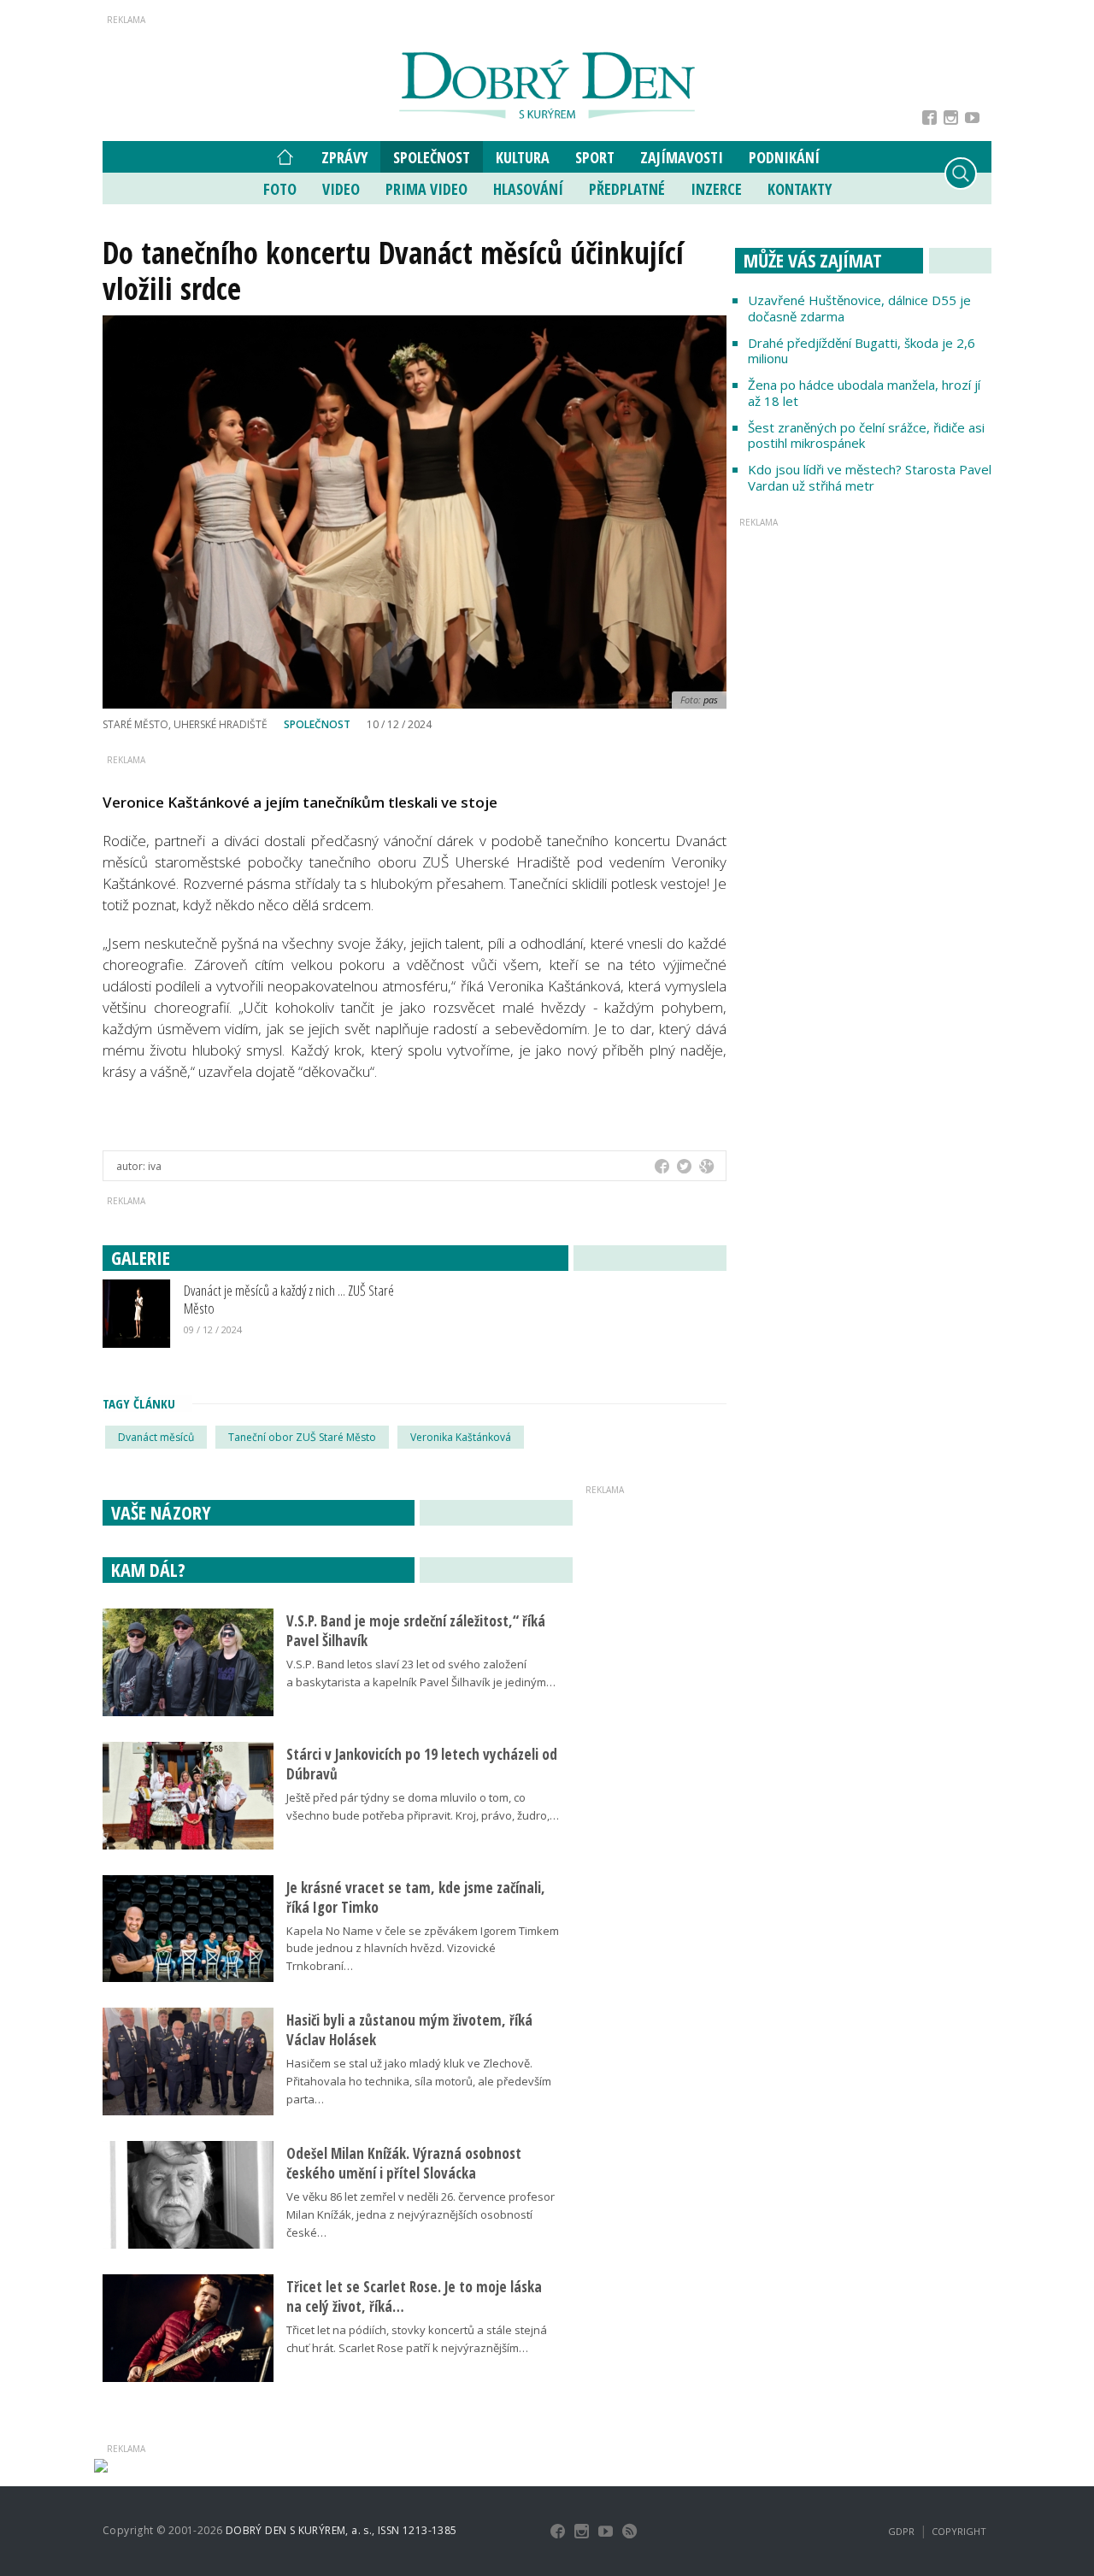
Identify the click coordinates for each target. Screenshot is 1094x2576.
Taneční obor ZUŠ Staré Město (302, 1437)
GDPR (901, 2531)
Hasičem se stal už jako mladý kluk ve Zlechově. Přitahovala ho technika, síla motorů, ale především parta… (419, 2081)
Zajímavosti (682, 157)
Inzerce (716, 189)
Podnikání (784, 157)
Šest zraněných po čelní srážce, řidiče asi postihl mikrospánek (866, 435)
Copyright (959, 2531)
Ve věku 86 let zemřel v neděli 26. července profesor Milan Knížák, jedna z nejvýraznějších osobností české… (421, 2214)
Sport (595, 157)
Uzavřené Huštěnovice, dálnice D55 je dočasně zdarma (859, 308)
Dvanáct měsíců (156, 1437)
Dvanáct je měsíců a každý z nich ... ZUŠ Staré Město (289, 1299)
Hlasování (528, 189)
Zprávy (344, 157)
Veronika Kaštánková (461, 1437)
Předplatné (627, 189)
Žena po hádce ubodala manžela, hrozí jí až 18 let (864, 393)
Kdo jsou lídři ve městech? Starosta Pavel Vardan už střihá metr (870, 477)
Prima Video (426, 189)
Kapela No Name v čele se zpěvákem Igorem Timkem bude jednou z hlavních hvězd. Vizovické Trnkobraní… (423, 1949)
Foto (280, 189)
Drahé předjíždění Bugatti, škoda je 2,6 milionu (862, 351)
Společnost (432, 157)
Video (341, 189)
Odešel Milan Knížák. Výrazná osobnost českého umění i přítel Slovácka (404, 2163)
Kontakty (800, 189)
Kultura (523, 157)
